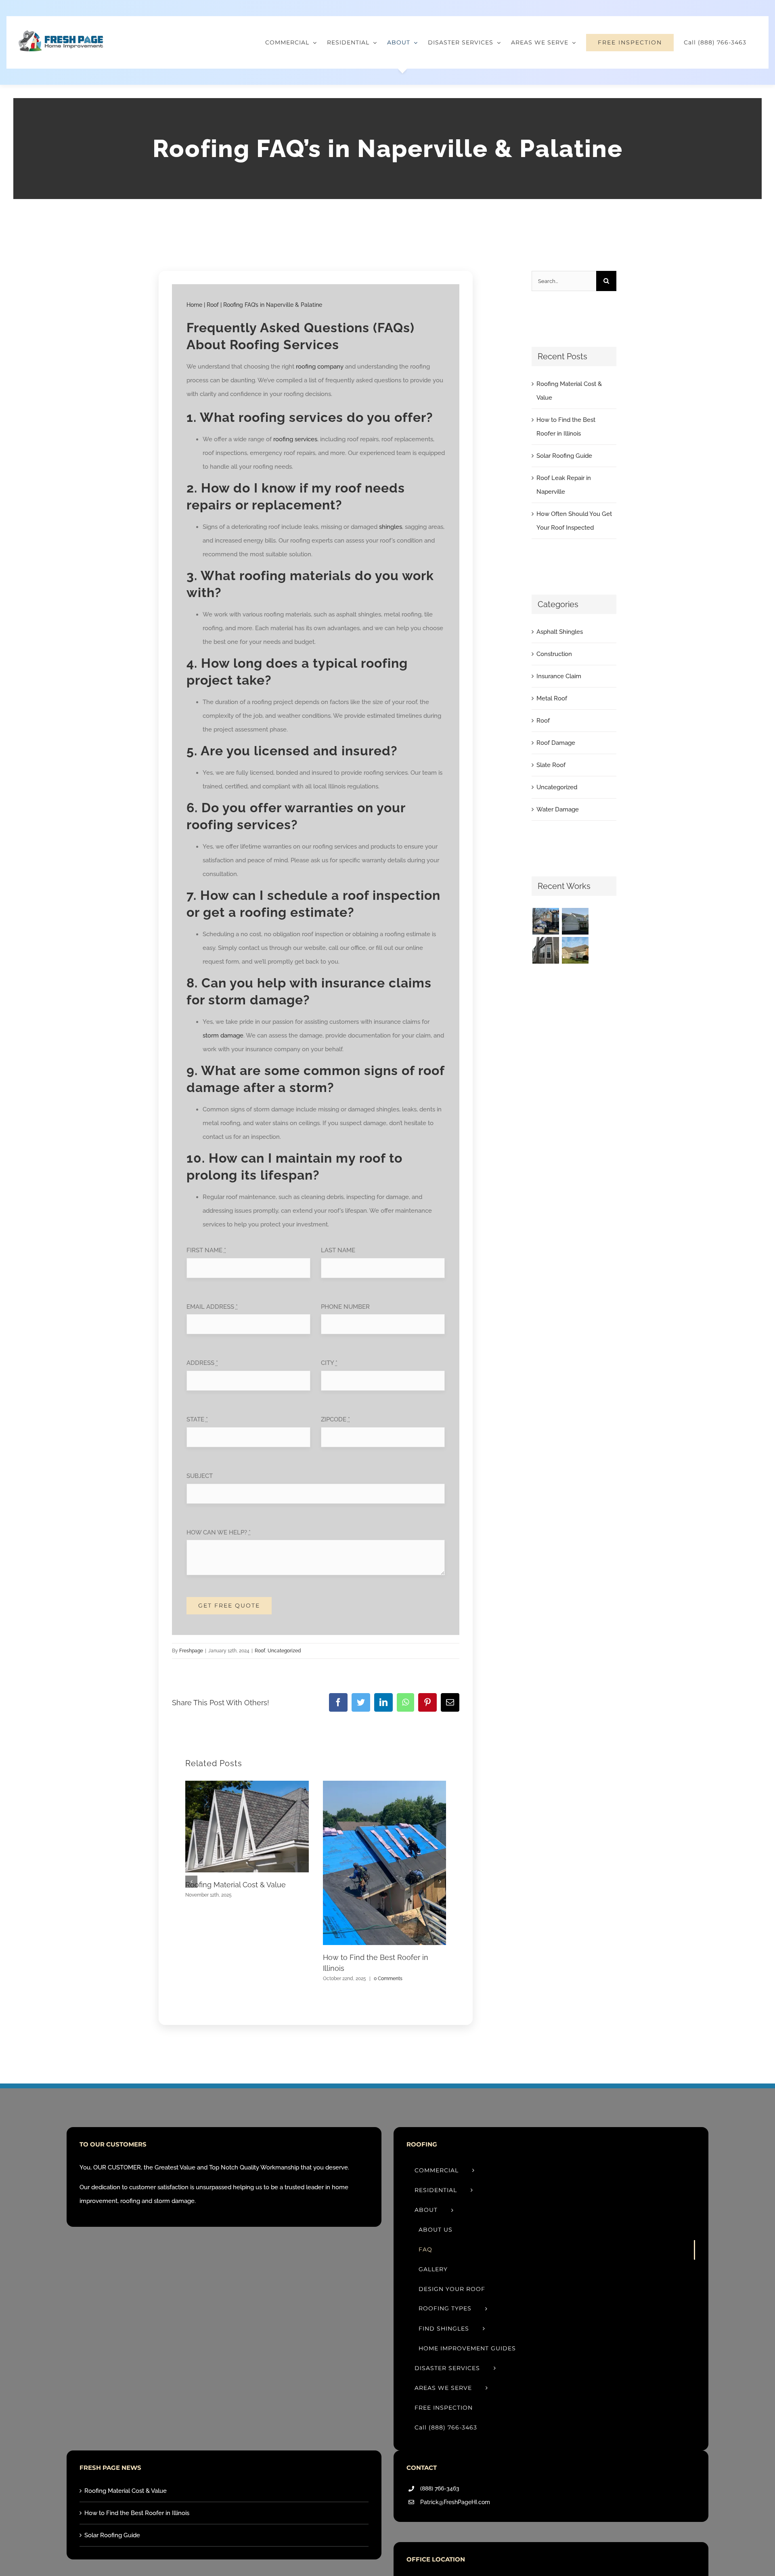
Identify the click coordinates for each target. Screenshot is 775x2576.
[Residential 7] (575, 950)
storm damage (223, 1035)
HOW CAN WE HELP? (219, 1532)
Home (194, 305)
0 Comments (388, 1979)
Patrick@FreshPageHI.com (455, 2502)
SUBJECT (200, 1476)
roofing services (295, 439)
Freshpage (191, 1651)
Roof (213, 305)
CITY (329, 1363)
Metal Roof (552, 698)
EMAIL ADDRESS (212, 1307)
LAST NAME (338, 1250)
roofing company (320, 367)
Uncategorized (284, 1651)
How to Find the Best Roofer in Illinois (137, 2513)
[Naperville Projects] (575, 921)
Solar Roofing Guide (564, 456)
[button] (191, 1882)
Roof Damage (556, 743)
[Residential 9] (546, 950)
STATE (197, 1419)
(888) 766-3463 (440, 2488)
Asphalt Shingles (560, 632)
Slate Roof (551, 765)
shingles (391, 527)
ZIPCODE (335, 1419)
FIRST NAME (206, 1250)
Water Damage (558, 809)
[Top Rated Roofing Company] (546, 921)
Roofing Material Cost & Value (236, 1885)
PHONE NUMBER (345, 1307)
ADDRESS (202, 1363)
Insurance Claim (559, 676)
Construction (554, 654)
